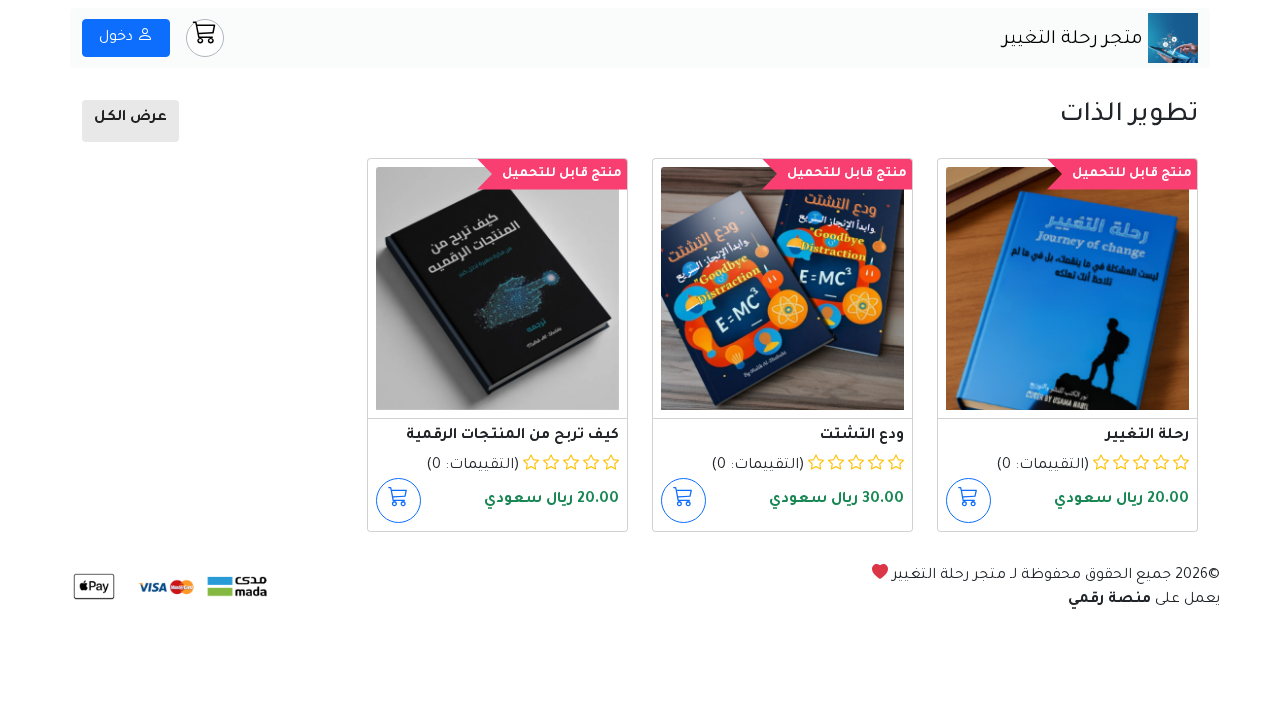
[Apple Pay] (94, 588)
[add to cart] (968, 500)
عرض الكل (130, 118)
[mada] (235, 588)
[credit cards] (164, 588)
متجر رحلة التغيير (1075, 40)
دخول (118, 38)
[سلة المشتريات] (205, 38)
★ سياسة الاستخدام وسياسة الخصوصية (1079, 624)
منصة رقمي (1109, 600)
